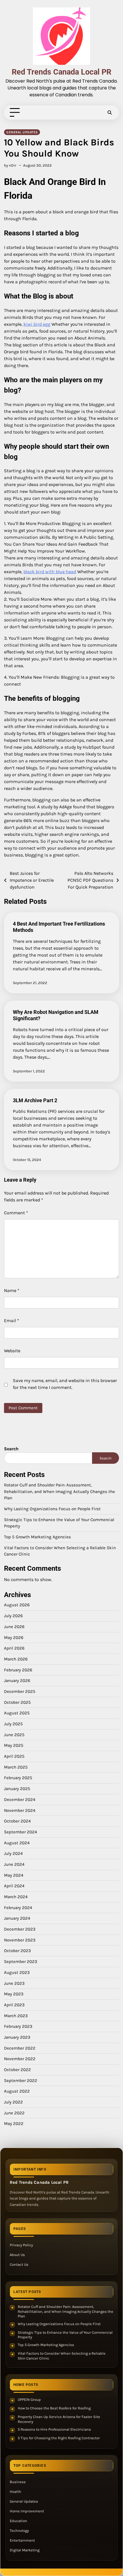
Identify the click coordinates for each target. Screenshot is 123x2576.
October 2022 (17, 2070)
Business (18, 2482)
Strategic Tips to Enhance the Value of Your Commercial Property (65, 2335)
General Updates (22, 132)
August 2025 (17, 1713)
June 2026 (14, 1627)
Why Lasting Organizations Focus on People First (52, 1509)
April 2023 (14, 2005)
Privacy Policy (21, 2245)
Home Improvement (27, 2511)
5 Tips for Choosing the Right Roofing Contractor (59, 2438)
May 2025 (14, 1745)
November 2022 (20, 2059)
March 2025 (16, 1767)
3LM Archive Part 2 (35, 1100)
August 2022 (17, 2091)
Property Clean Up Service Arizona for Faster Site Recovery (59, 2419)
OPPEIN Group (29, 2400)
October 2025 (17, 1702)
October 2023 (17, 1951)
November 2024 (20, 1810)
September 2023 (21, 1962)
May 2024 (14, 1875)
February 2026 (18, 1670)
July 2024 (13, 1853)
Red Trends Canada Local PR (61, 72)
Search (11, 1449)
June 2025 (14, 1735)
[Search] (110, 113)
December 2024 (20, 1800)
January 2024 (17, 1918)
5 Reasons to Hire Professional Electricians (54, 2429)
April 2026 (14, 1648)
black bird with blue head (50, 572)
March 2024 (16, 1897)
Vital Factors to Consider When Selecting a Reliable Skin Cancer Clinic (62, 2356)
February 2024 (18, 1908)
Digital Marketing (25, 2550)
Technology (19, 2531)
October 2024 (17, 1821)
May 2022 (14, 2124)
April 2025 (14, 1756)
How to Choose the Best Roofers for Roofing (54, 2408)
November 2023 (20, 1940)
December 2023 (20, 1929)
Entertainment (22, 2540)
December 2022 (20, 2048)
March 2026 (16, 1659)
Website (12, 1351)
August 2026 (17, 1605)
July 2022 (13, 2102)
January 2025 (17, 1789)
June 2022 (14, 2113)
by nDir (10, 165)
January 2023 (17, 2037)
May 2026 (14, 1638)
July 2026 (13, 1616)
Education (18, 2521)
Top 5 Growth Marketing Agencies (37, 1537)
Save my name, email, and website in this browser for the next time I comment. (65, 1384)
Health (15, 2492)
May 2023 (14, 1994)
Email (12, 1321)
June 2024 (14, 1864)
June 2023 (14, 1983)
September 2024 (20, 1832)
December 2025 (20, 1691)
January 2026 (17, 1681)
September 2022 (21, 2081)
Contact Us (19, 2264)
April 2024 (14, 1886)
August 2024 (17, 1843)
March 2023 (16, 2016)
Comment (16, 1213)
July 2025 (13, 1724)
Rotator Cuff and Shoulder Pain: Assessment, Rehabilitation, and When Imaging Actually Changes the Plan (59, 1491)
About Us (17, 2255)
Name (12, 1290)
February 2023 (18, 2026)
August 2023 (17, 1972)
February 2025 (18, 1778)
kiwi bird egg (37, 324)
